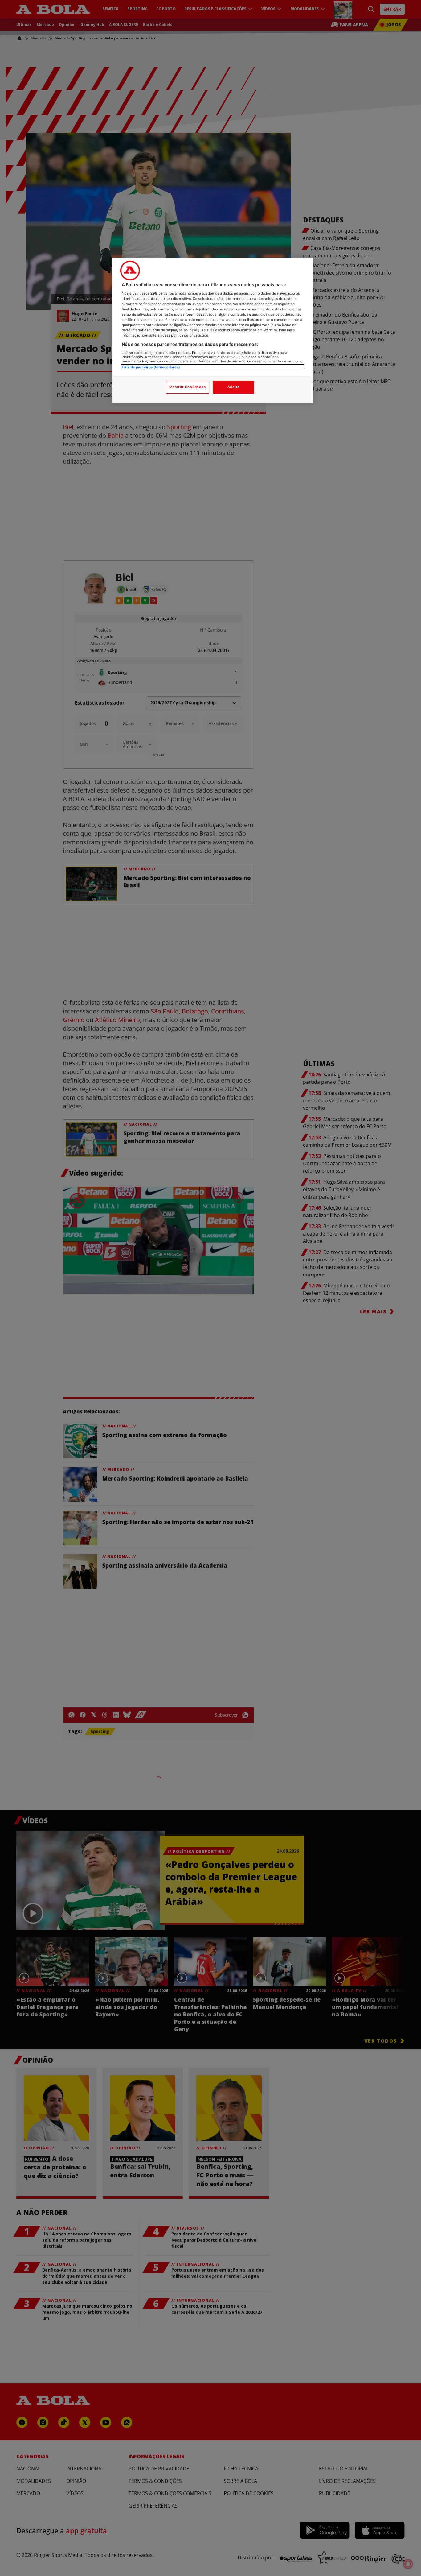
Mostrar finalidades (188, 387)
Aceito (233, 387)
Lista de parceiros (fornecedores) (151, 367)
